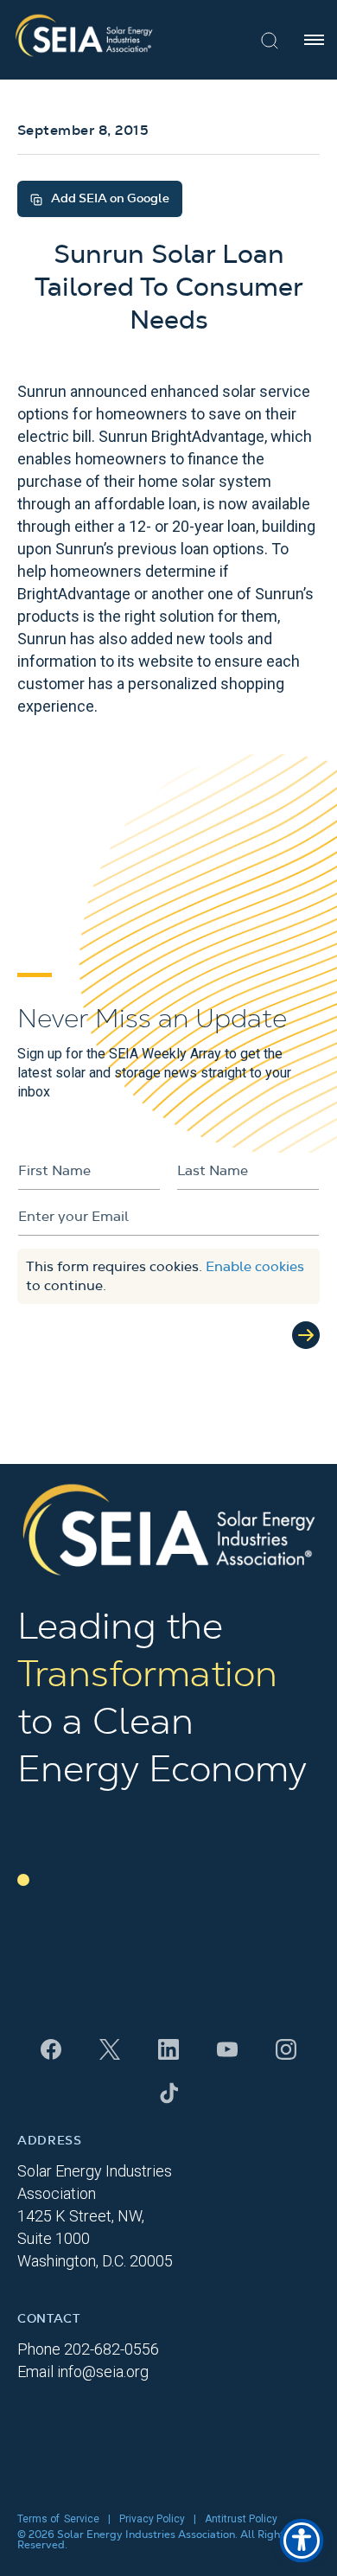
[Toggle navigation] (314, 40)
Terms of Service (58, 2519)
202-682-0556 (111, 2349)
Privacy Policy (152, 2519)
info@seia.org (103, 2371)
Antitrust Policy (241, 2519)
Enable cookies (255, 1267)
